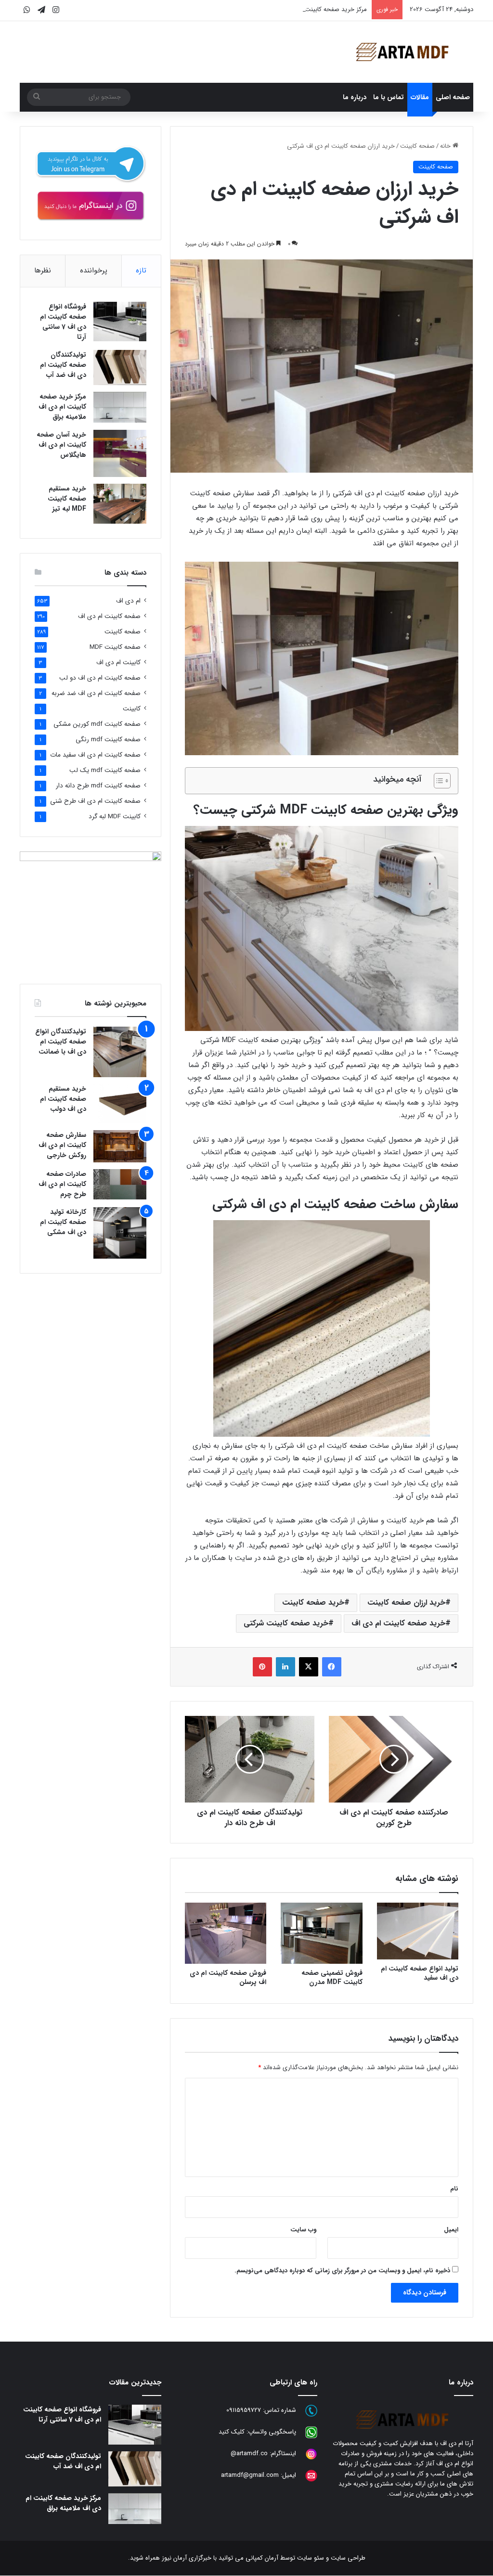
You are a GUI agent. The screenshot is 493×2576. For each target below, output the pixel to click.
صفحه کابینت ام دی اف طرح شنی (95, 801)
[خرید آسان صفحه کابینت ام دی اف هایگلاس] (120, 453)
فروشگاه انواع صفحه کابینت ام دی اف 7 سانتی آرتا (63, 322)
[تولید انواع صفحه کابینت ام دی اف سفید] (418, 1931)
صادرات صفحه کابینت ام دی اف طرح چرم (62, 1184)
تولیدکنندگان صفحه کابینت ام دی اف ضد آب (63, 365)
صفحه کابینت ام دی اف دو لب (100, 678)
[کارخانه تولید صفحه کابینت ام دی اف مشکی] (120, 1233)
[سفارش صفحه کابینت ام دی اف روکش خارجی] (120, 1146)
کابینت (132, 709)
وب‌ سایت (303, 2230)
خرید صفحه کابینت (313, 1603)
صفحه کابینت (417, 146)
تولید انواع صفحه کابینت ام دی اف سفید (420, 1973)
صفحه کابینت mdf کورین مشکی (97, 724)
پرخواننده (94, 270)
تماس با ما (389, 97)
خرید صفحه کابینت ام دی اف (398, 1623)
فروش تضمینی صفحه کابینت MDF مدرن (332, 1977)
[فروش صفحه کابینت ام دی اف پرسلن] (226, 1933)
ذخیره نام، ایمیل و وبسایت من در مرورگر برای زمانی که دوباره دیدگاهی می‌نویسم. (342, 2271)
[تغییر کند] (402, 52)
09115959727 (244, 2411)
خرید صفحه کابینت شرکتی (286, 1623)
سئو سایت (311, 2558)
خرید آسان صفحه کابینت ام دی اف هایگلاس (61, 445)
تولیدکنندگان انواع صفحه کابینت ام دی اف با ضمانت (61, 1042)
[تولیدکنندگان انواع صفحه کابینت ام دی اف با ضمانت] (120, 1052)
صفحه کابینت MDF (115, 647)
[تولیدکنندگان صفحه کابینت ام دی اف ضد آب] (120, 367)
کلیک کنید (232, 2432)
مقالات (420, 97)
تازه (141, 270)
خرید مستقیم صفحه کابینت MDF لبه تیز (67, 499)
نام (454, 2189)
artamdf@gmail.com (250, 2476)
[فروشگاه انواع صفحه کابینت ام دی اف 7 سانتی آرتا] (120, 322)
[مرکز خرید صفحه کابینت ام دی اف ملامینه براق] (120, 407)
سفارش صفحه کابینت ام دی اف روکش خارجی (62, 1145)
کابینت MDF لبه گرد (115, 817)
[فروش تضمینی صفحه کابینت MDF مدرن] (322, 1933)
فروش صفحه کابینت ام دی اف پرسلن (228, 1977)
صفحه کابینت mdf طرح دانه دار (98, 786)
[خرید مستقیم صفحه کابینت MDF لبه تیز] (120, 504)
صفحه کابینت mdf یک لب (105, 770)
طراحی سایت (348, 2558)
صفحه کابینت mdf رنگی (108, 740)
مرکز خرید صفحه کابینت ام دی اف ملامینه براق (307, 9)
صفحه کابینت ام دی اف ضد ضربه (96, 693)
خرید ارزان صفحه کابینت (406, 1603)
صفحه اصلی (453, 97)
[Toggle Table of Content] (437, 781)
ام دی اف (128, 601)
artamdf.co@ (249, 2454)
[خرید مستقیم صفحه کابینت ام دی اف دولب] (120, 1104)
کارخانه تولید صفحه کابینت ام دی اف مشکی (63, 1222)
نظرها (43, 270)
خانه (446, 146)
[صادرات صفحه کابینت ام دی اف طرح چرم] (120, 1184)
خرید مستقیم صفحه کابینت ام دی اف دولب (63, 1099)
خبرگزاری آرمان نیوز (187, 2558)
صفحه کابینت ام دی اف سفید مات (95, 755)
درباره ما (355, 97)
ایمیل (451, 2230)
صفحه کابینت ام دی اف (109, 616)
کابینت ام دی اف (118, 663)
